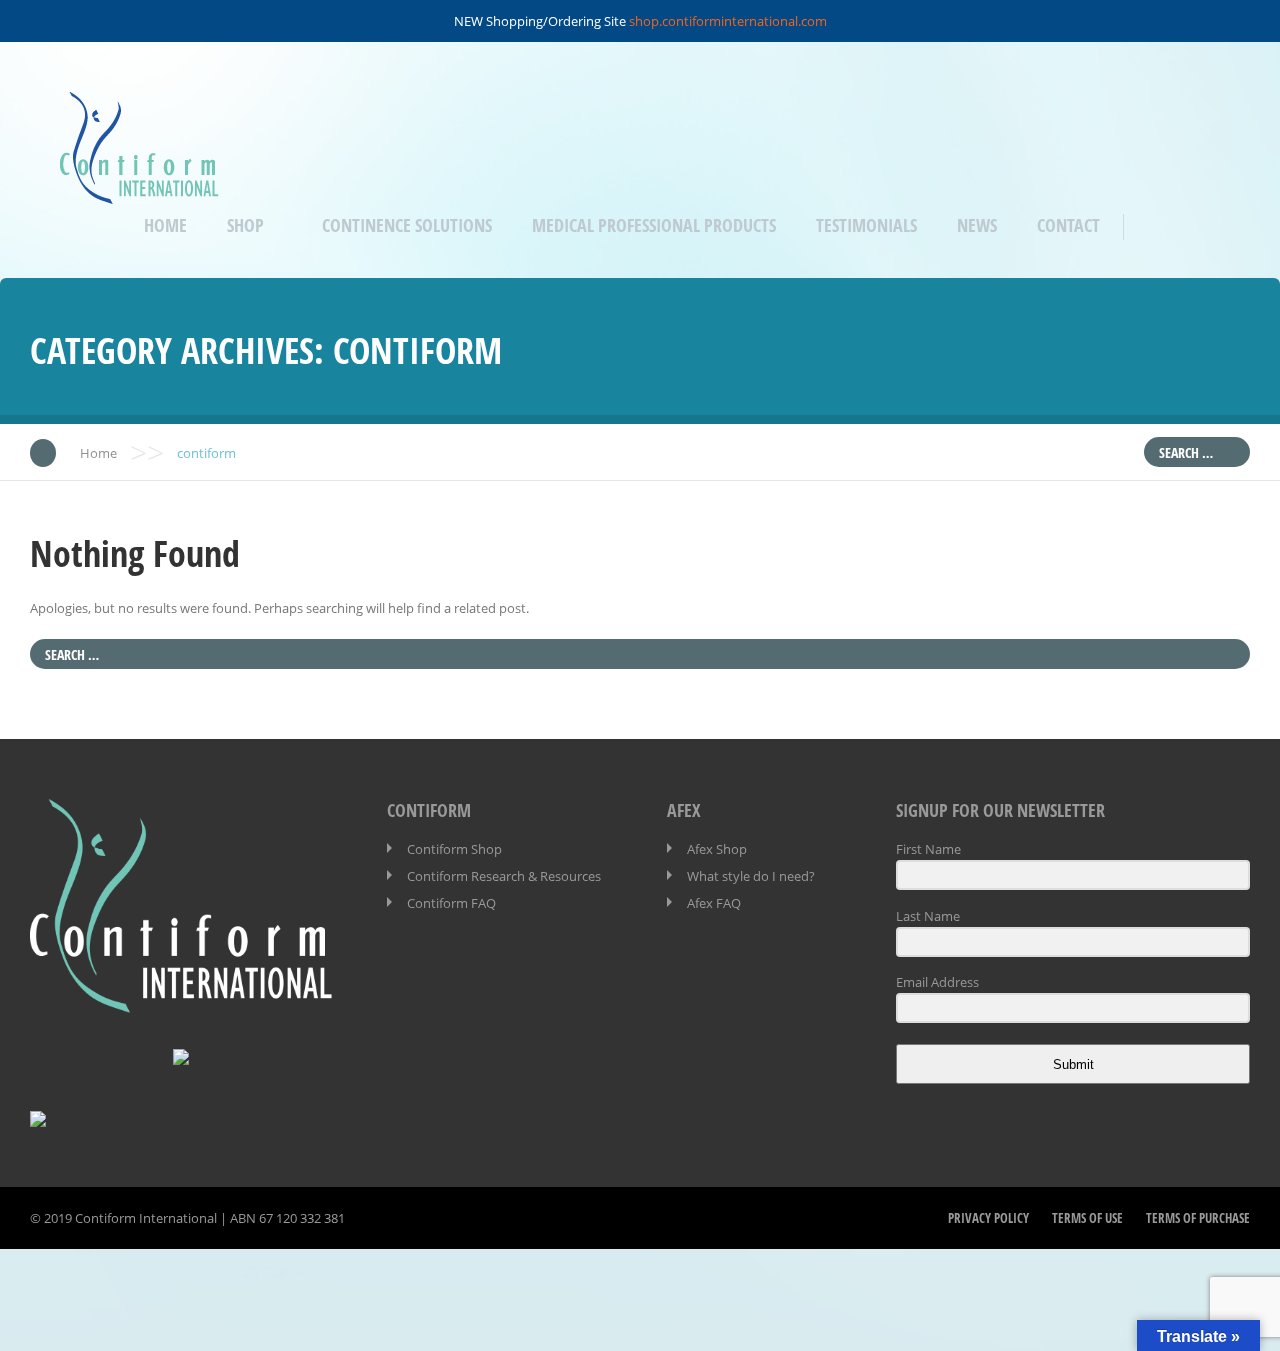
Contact (1068, 225)
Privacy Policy (988, 1218)
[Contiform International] (139, 190)
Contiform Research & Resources (504, 876)
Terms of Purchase (1198, 1218)
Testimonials (866, 225)
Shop (245, 225)
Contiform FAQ (451, 903)
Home (165, 225)
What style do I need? (751, 876)
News (977, 225)
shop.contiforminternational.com (728, 21)
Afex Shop (717, 849)
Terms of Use (1087, 1218)
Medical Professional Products (654, 225)
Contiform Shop (454, 849)
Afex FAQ (714, 903)
